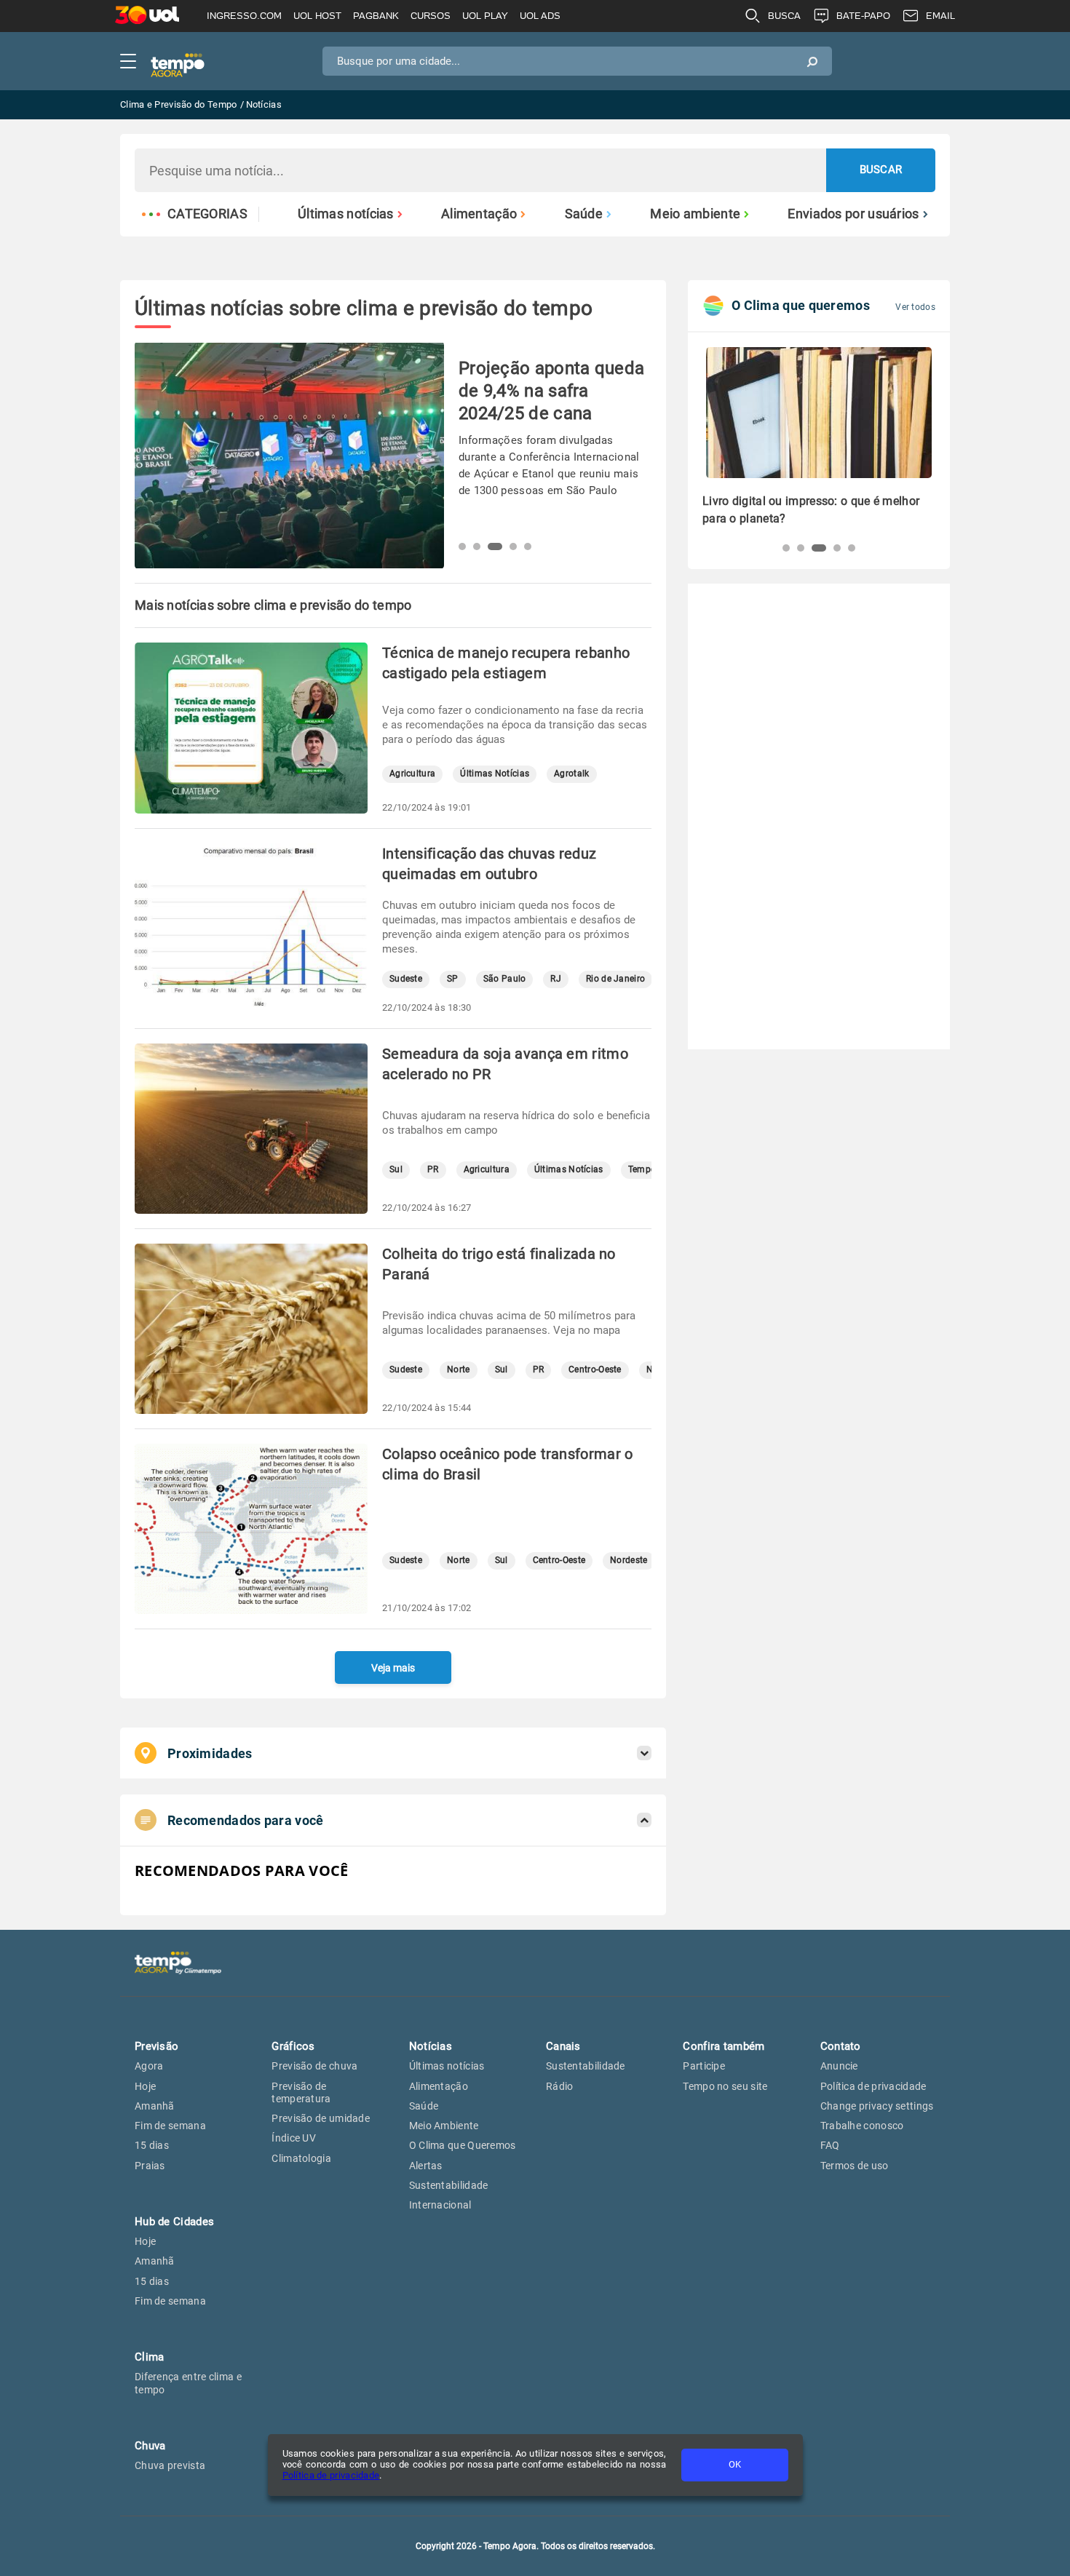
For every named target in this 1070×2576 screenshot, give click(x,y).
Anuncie (839, 2066)
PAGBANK (376, 16)
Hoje (145, 2086)
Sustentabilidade (449, 2185)
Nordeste (629, 1561)
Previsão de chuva (314, 2066)
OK (735, 2464)
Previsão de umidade (321, 2118)
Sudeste (406, 979)
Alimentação (479, 214)
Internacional (440, 2205)
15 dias (152, 2145)
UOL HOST (317, 16)
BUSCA (784, 16)
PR (433, 1170)
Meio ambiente (695, 214)
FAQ (830, 2145)
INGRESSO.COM (244, 16)
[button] (462, 546)
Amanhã (155, 2106)
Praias (150, 2166)
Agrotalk (571, 774)
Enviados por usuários (853, 214)
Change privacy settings (877, 2106)
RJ (556, 979)
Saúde (584, 214)
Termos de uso (855, 2166)
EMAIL (940, 16)
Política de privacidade (331, 2475)
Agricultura (412, 774)
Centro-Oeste (595, 1370)
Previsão (156, 2046)
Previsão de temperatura (301, 2092)
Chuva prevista (170, 2465)
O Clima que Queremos (463, 2145)
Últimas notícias (346, 214)
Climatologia (301, 2158)
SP (453, 979)
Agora (149, 2066)
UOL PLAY (485, 16)
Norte (459, 1370)
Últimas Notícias (495, 774)
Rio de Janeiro (615, 979)
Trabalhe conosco (862, 2126)
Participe (704, 2066)
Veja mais (393, 1668)
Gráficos (293, 2046)
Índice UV (294, 2138)
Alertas (426, 2166)
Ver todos (915, 307)
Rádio (560, 2086)
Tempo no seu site (725, 2086)
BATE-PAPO (863, 16)
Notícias (431, 2046)
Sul (396, 1170)
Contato (841, 2046)
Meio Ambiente (444, 2126)
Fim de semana (170, 2126)
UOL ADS (540, 16)
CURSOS (431, 16)
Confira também (724, 2046)
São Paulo (505, 979)
